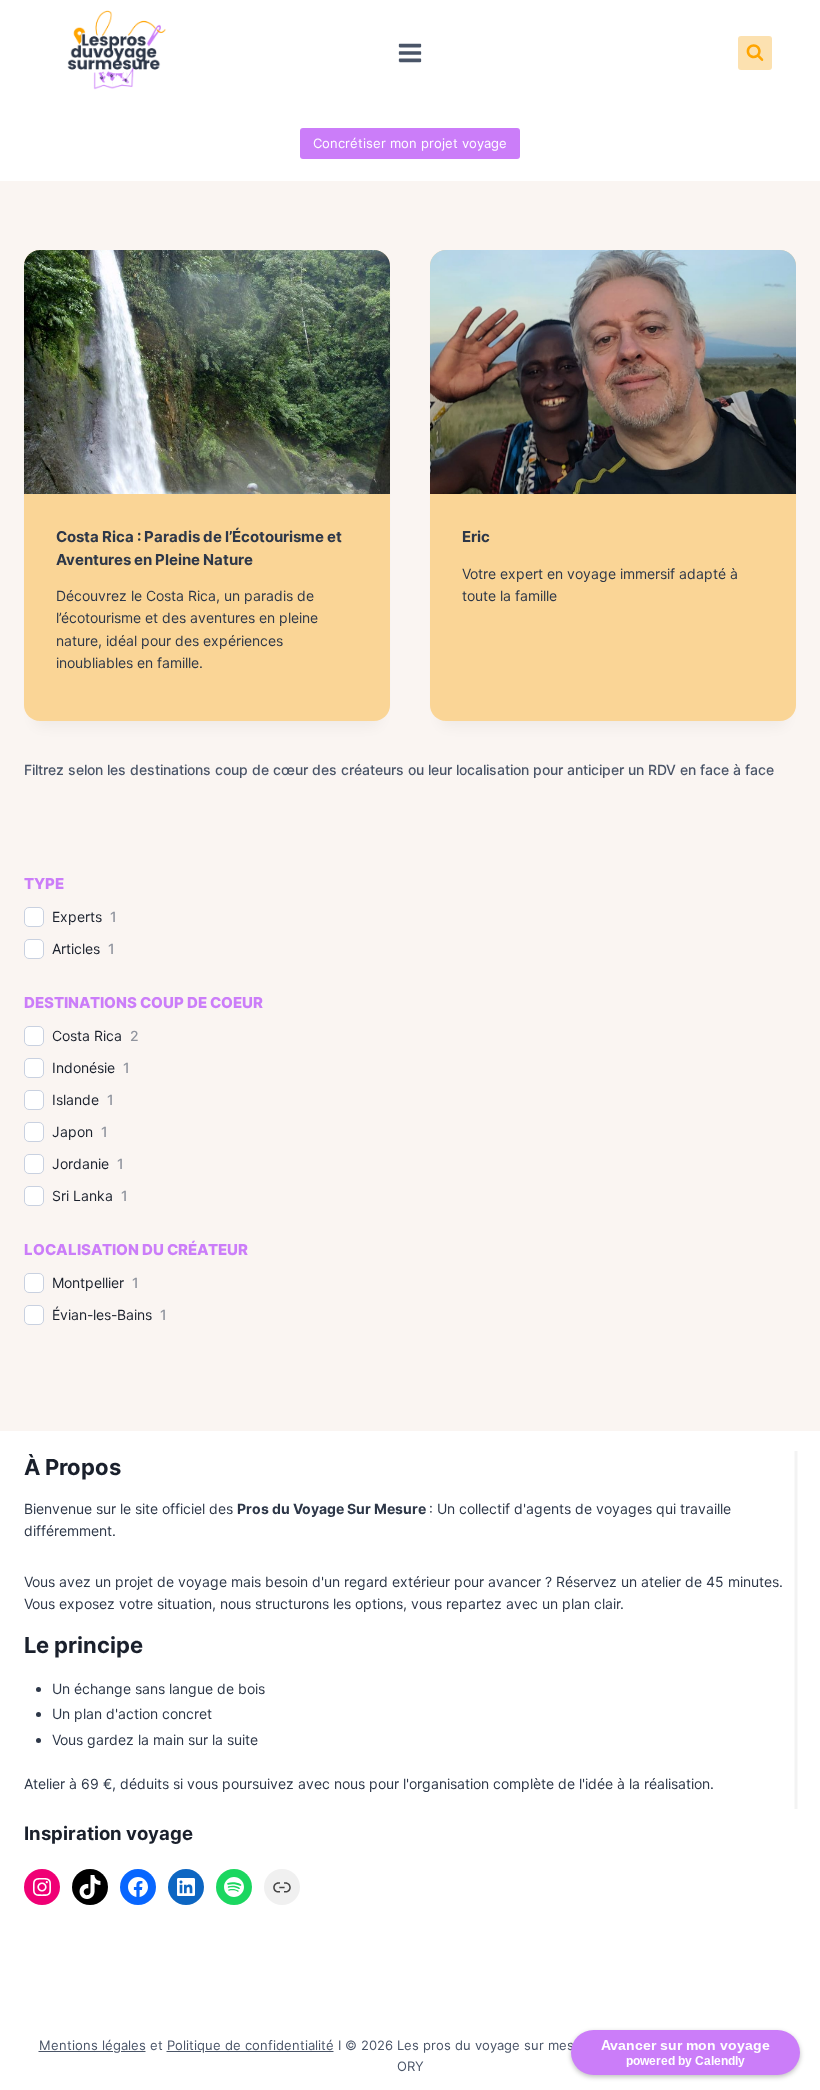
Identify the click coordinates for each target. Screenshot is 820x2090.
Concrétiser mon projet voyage (410, 143)
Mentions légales (92, 2045)
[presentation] (207, 372)
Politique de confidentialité (250, 2045)
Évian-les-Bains (102, 1314)
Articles (76, 948)
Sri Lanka (82, 1195)
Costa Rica (87, 1035)
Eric (476, 536)
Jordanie (80, 1163)
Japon (72, 1131)
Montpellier (88, 1282)
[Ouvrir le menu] (410, 52)
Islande (75, 1099)
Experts (77, 916)
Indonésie (83, 1067)
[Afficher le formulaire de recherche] (755, 53)
